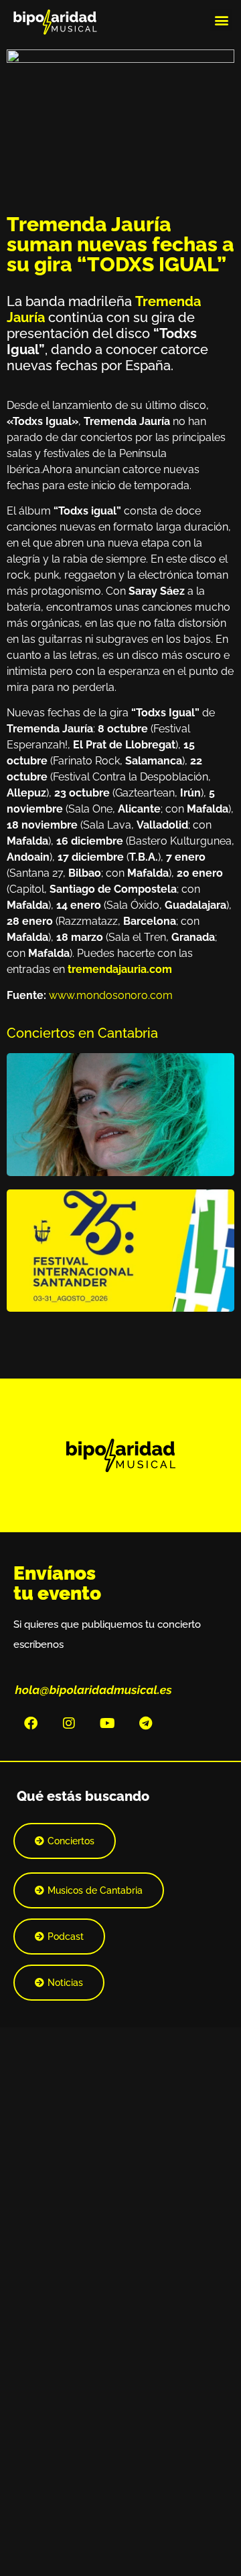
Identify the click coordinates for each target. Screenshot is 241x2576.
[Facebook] (31, 1723)
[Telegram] (145, 1723)
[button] (221, 20)
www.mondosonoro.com (111, 995)
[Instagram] (69, 1723)
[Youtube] (107, 1723)
